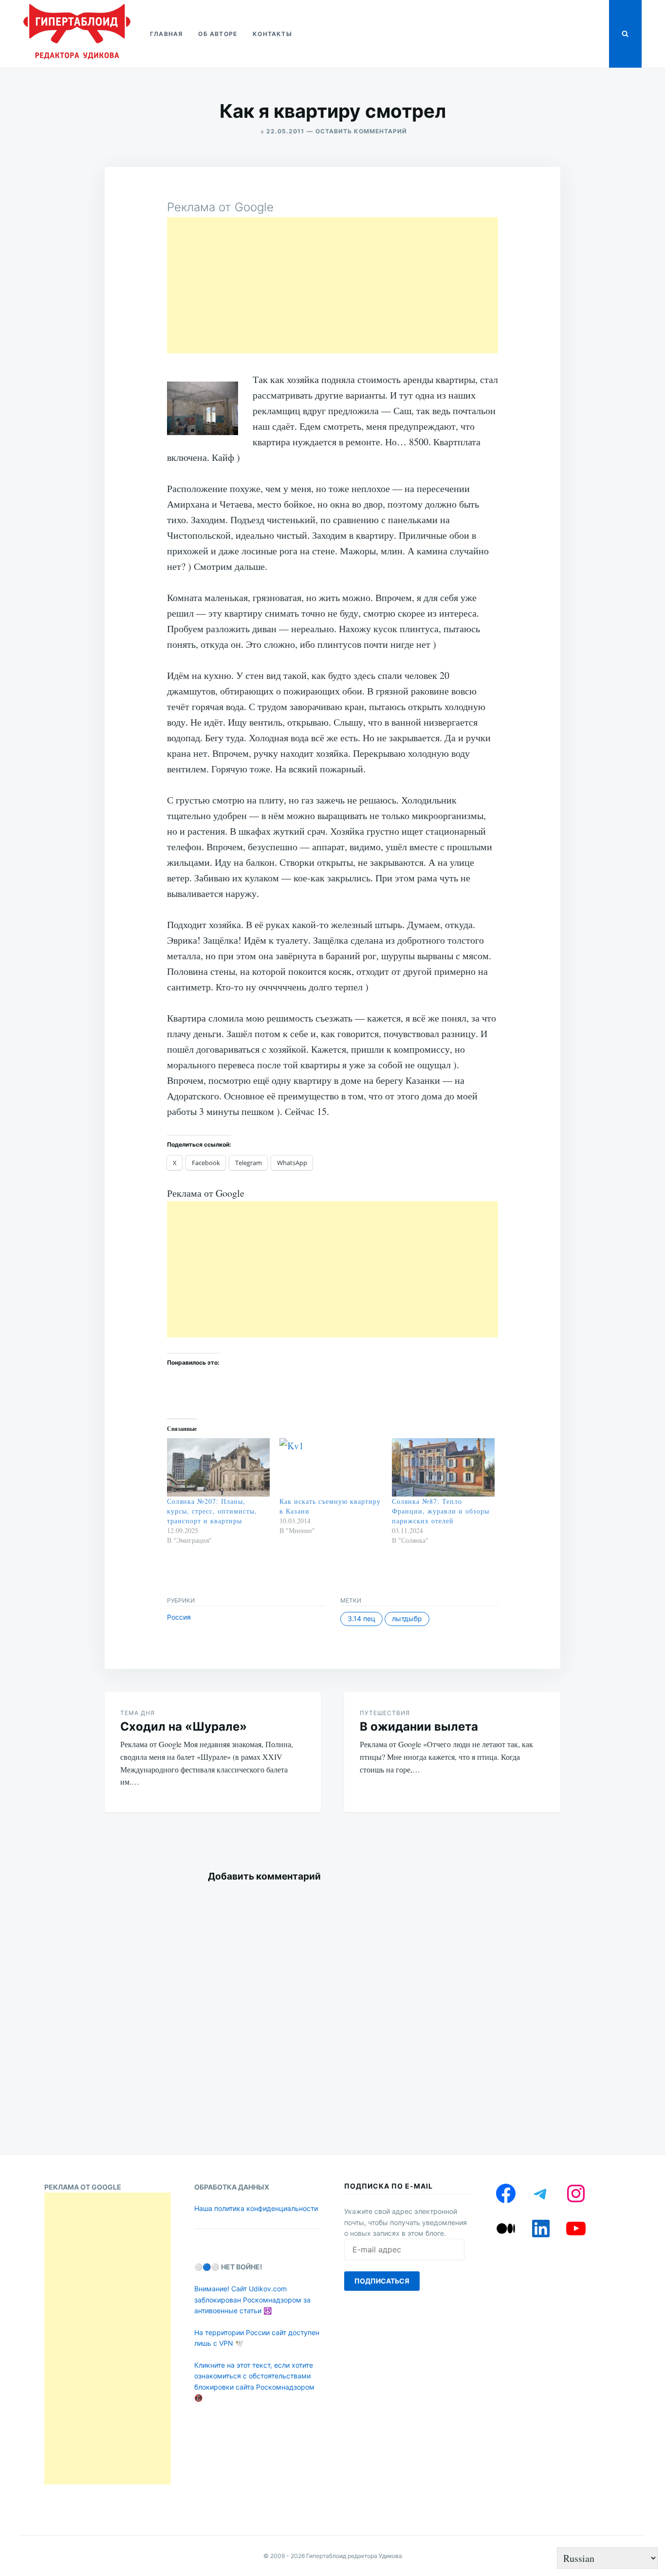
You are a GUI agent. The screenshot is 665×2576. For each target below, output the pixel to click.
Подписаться (382, 2281)
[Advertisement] (332, 285)
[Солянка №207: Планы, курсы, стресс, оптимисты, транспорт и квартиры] (218, 1468)
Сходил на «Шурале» (184, 1726)
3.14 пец (361, 1618)
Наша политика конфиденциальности (256, 2208)
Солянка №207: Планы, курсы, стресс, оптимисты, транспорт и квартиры (212, 1511)
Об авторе (218, 34)
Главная (166, 34)
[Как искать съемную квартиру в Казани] (331, 1468)
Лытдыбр (407, 1618)
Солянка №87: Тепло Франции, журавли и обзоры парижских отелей (441, 1511)
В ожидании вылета (419, 1726)
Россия (179, 1617)
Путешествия (385, 1713)
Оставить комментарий (361, 131)
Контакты (272, 34)
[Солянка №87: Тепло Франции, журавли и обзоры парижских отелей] (443, 1468)
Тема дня (138, 1713)
